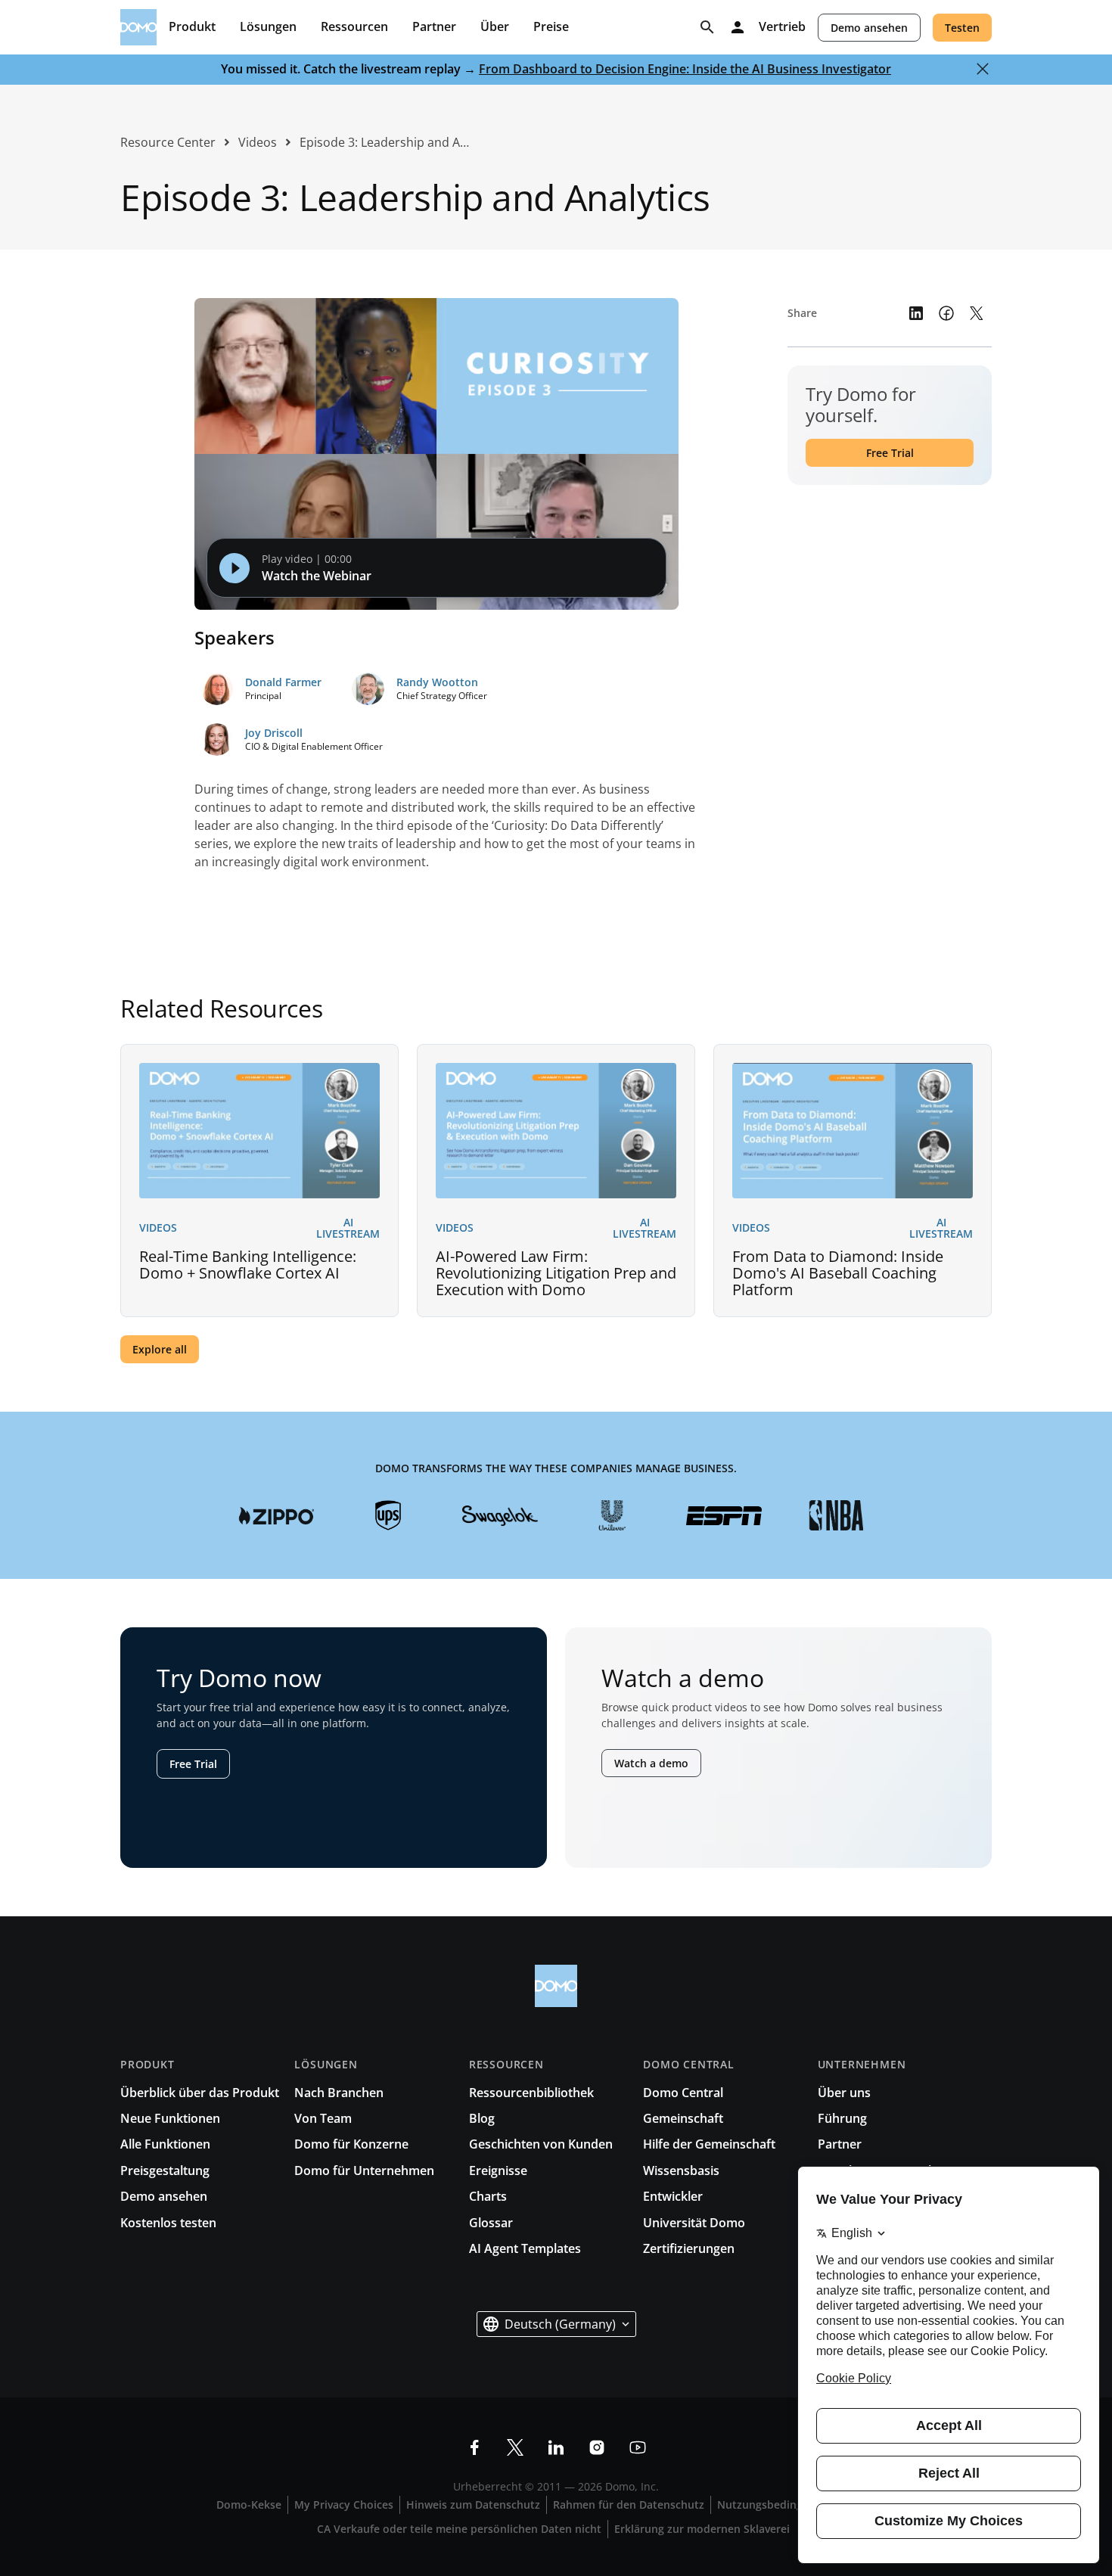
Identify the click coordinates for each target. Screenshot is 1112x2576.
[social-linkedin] (556, 2447)
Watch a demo (651, 1763)
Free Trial (890, 453)
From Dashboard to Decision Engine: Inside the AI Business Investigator (685, 69)
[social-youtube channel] (638, 2447)
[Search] (707, 27)
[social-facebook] (474, 2447)
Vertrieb (782, 27)
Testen (962, 28)
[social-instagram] (597, 2447)
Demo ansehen (869, 28)
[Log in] (738, 27)
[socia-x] (515, 2447)
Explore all (160, 1349)
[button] (556, 2324)
